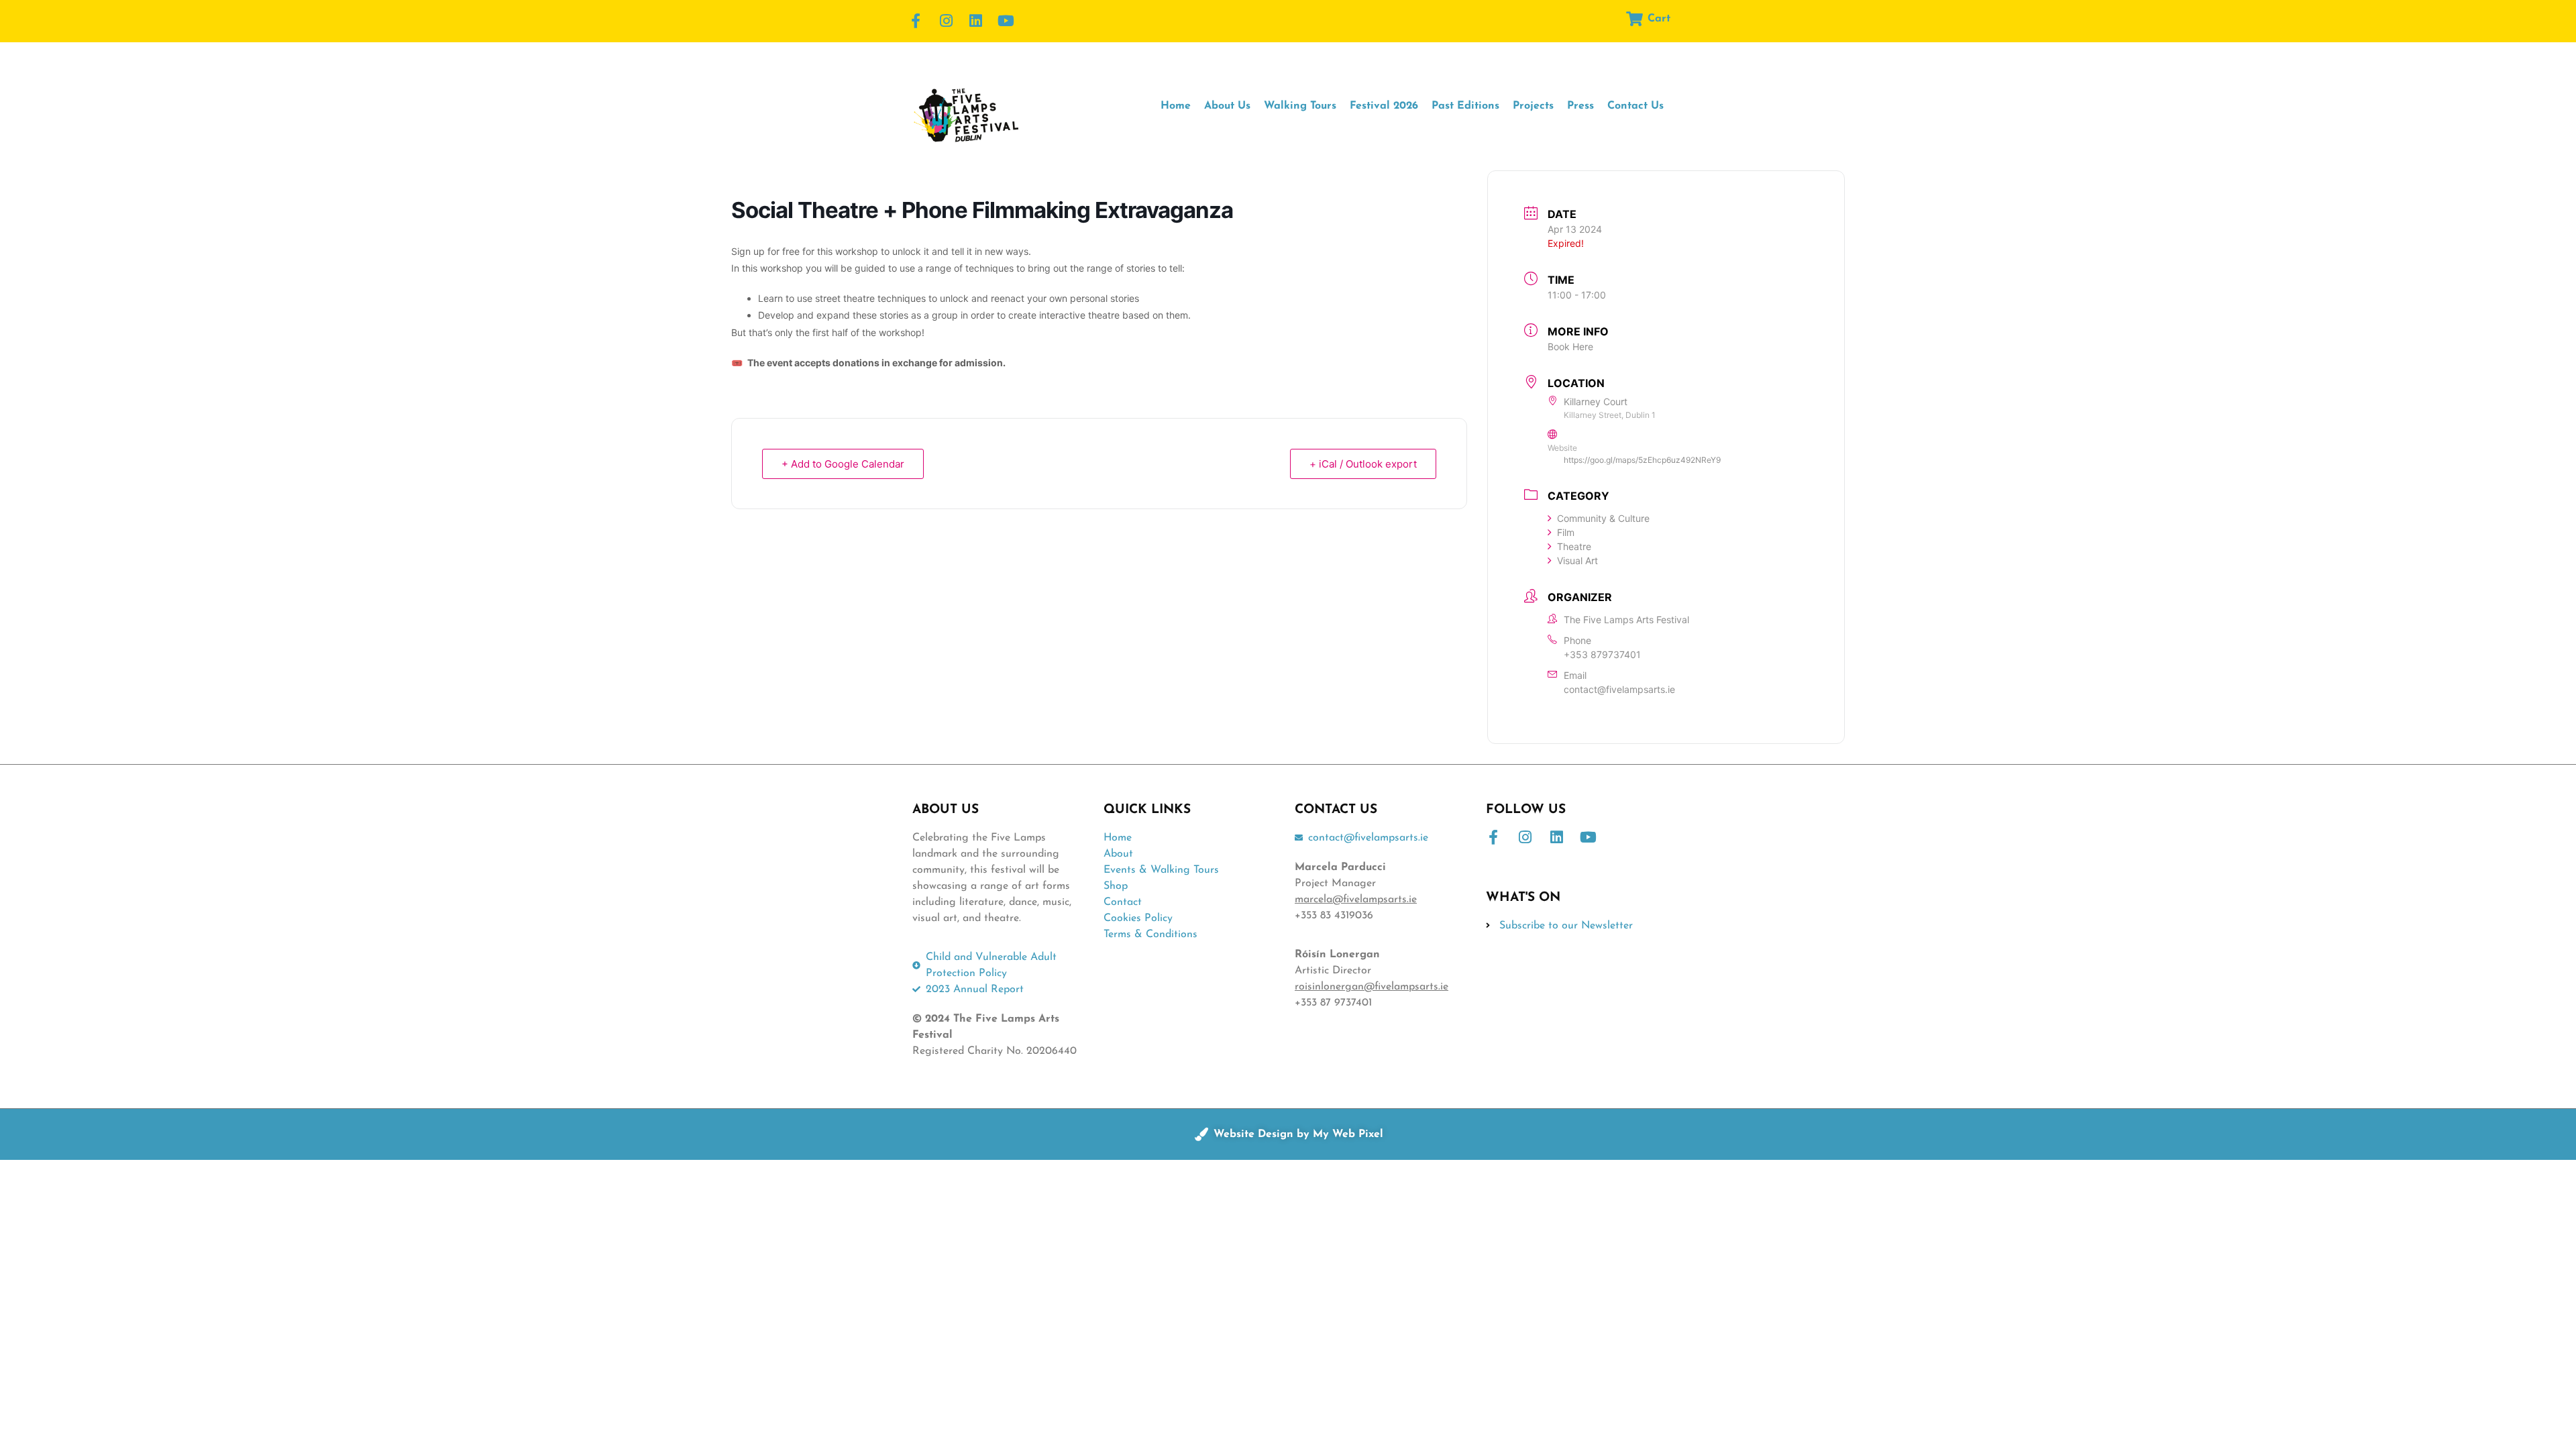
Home (1176, 106)
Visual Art (1577, 560)
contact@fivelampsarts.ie (1619, 689)
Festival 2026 (1384, 106)
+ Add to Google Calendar (843, 464)
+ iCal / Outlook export (1363, 464)
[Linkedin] (976, 21)
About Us (1227, 106)
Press (1580, 106)
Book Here (1570, 346)
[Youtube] (1006, 21)
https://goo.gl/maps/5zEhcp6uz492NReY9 (1642, 460)
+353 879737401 (1602, 654)
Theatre (1574, 546)
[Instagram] (946, 21)
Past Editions (1465, 106)
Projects (1533, 106)
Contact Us (1635, 106)
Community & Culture (1603, 518)
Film (1566, 532)
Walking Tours (1300, 106)
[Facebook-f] (916, 21)
